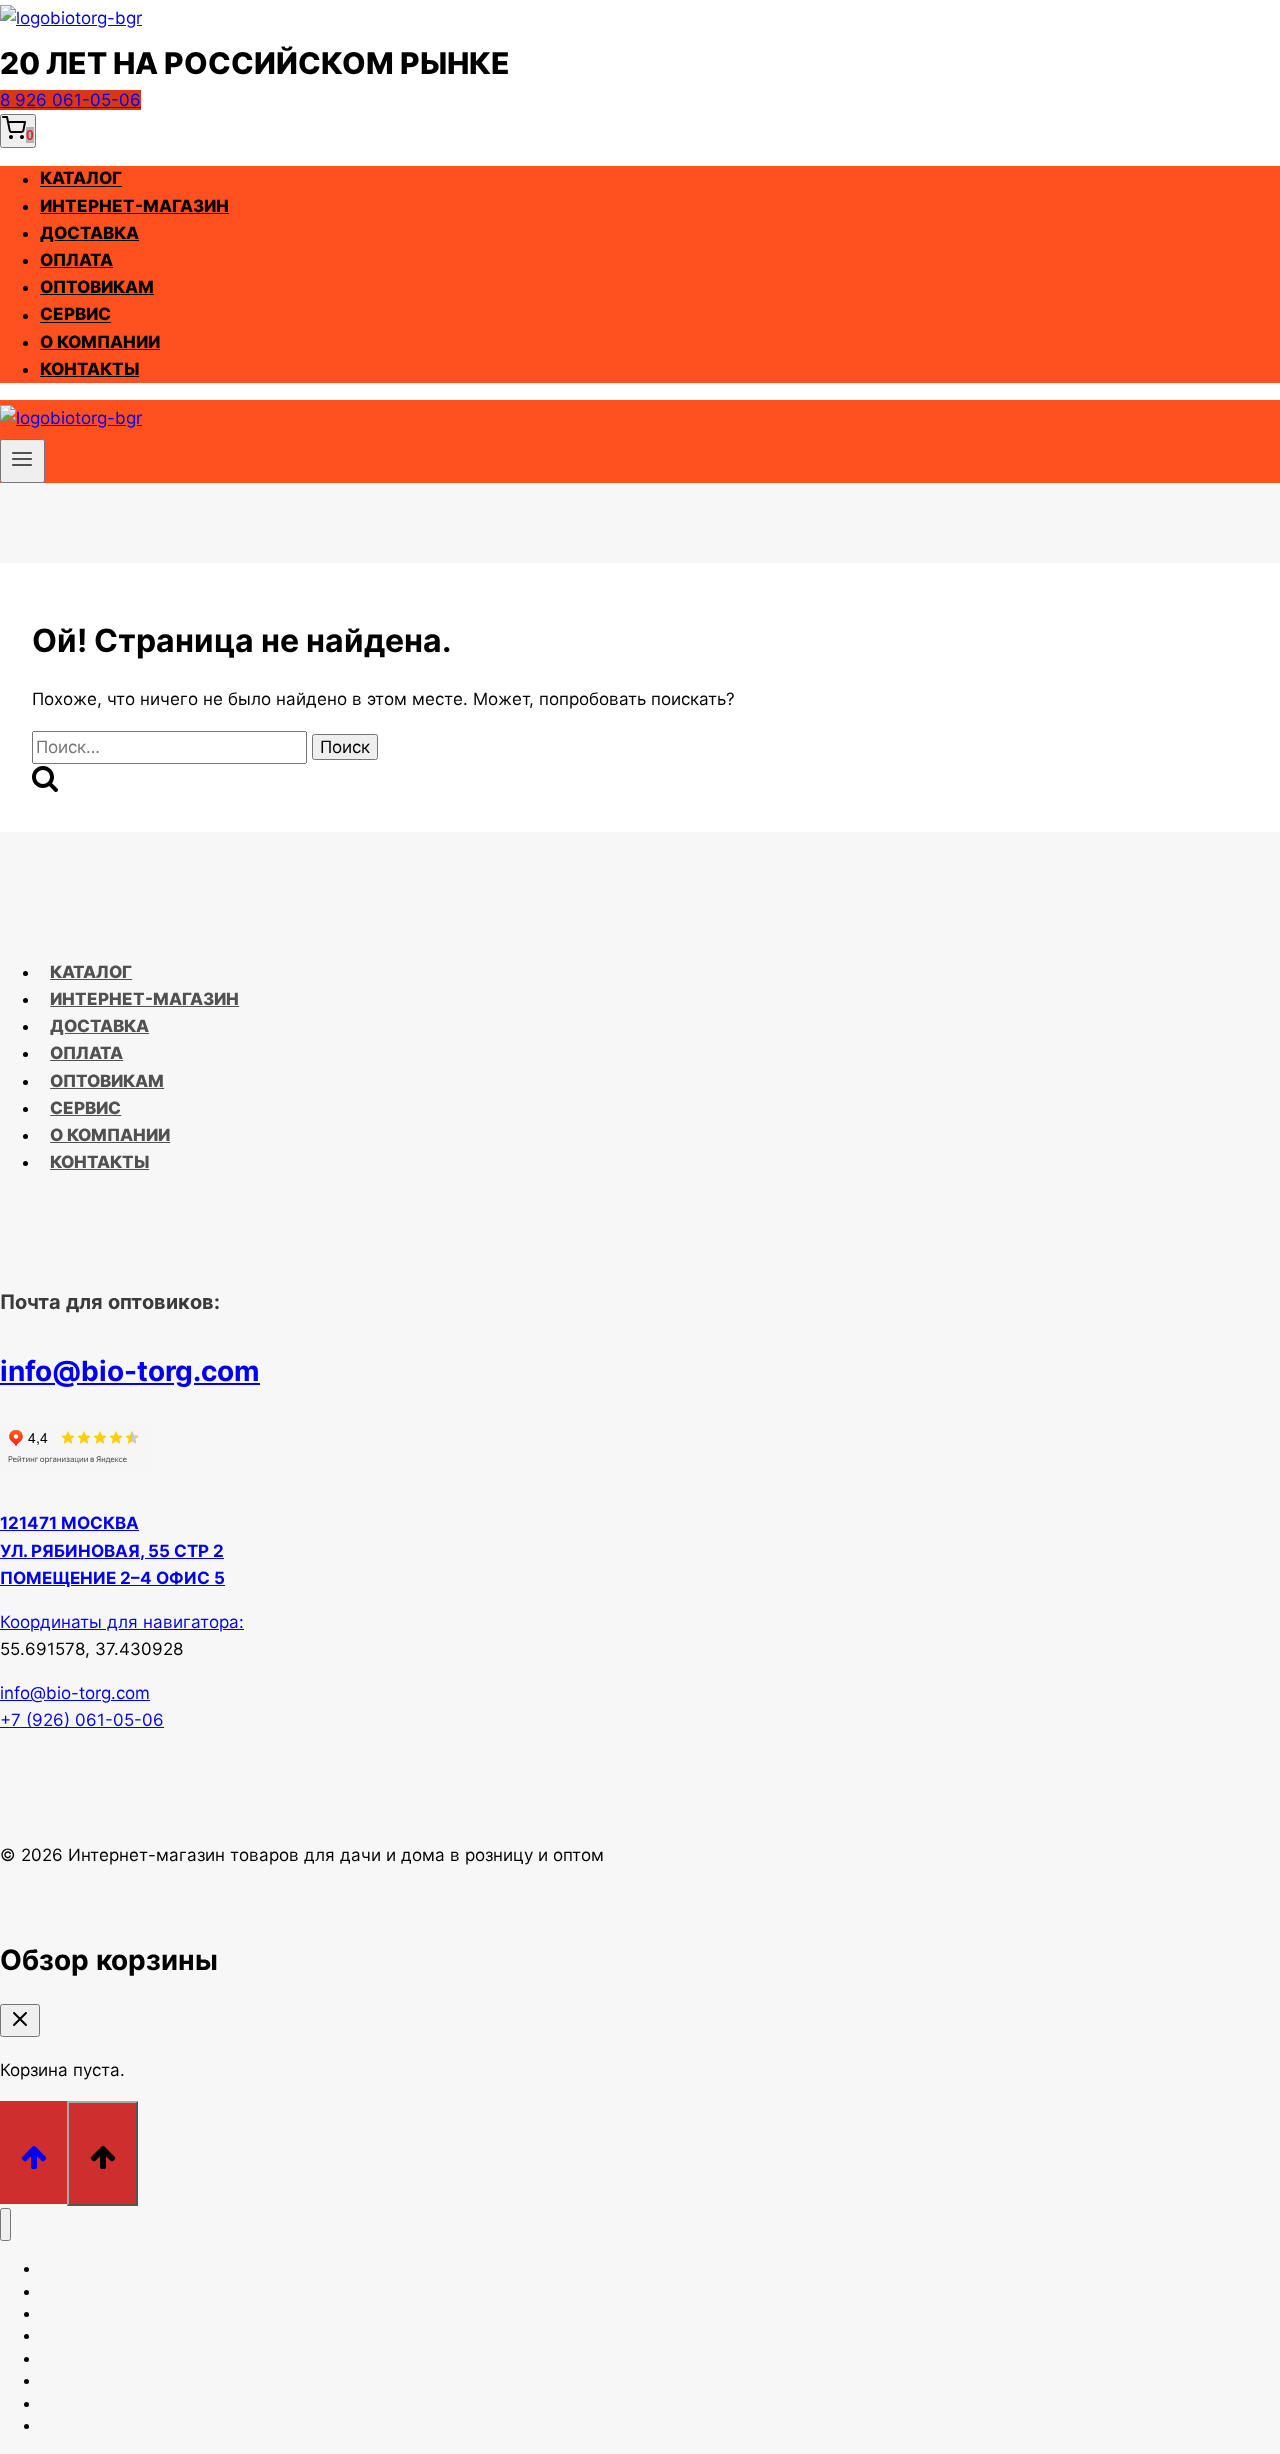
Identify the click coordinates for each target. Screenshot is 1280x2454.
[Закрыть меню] (5, 2224)
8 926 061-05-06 (70, 100)
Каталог (81, 179)
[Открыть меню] (22, 461)
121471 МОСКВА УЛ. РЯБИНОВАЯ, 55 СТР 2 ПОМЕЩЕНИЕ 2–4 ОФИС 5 (112, 1550)
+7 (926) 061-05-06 (82, 1720)
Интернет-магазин (134, 206)
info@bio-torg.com (130, 1371)
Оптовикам (97, 287)
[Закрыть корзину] (20, 2020)
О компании (100, 342)
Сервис (75, 315)
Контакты (89, 369)
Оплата (76, 260)
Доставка (89, 233)
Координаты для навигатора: (122, 1622)
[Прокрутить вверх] (33, 2152)
